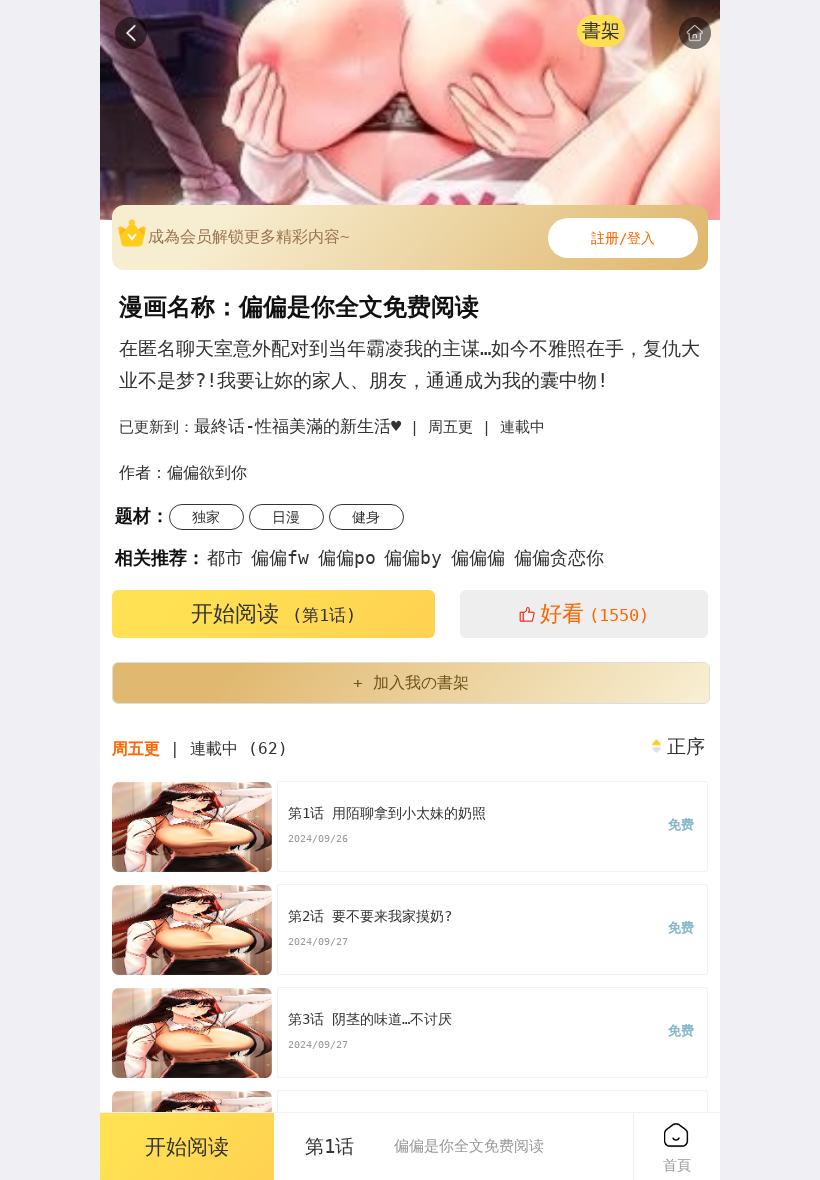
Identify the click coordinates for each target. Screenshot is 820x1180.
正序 (686, 747)
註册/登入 (623, 238)
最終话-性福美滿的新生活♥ (297, 426)
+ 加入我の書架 (411, 682)
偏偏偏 (478, 557)
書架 (601, 30)
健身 (366, 517)
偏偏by (413, 557)
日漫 (286, 517)
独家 (206, 517)
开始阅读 (273, 613)
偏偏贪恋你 (559, 557)
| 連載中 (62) (200, 748)
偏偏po (347, 557)
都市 (225, 557)
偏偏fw (280, 557)
